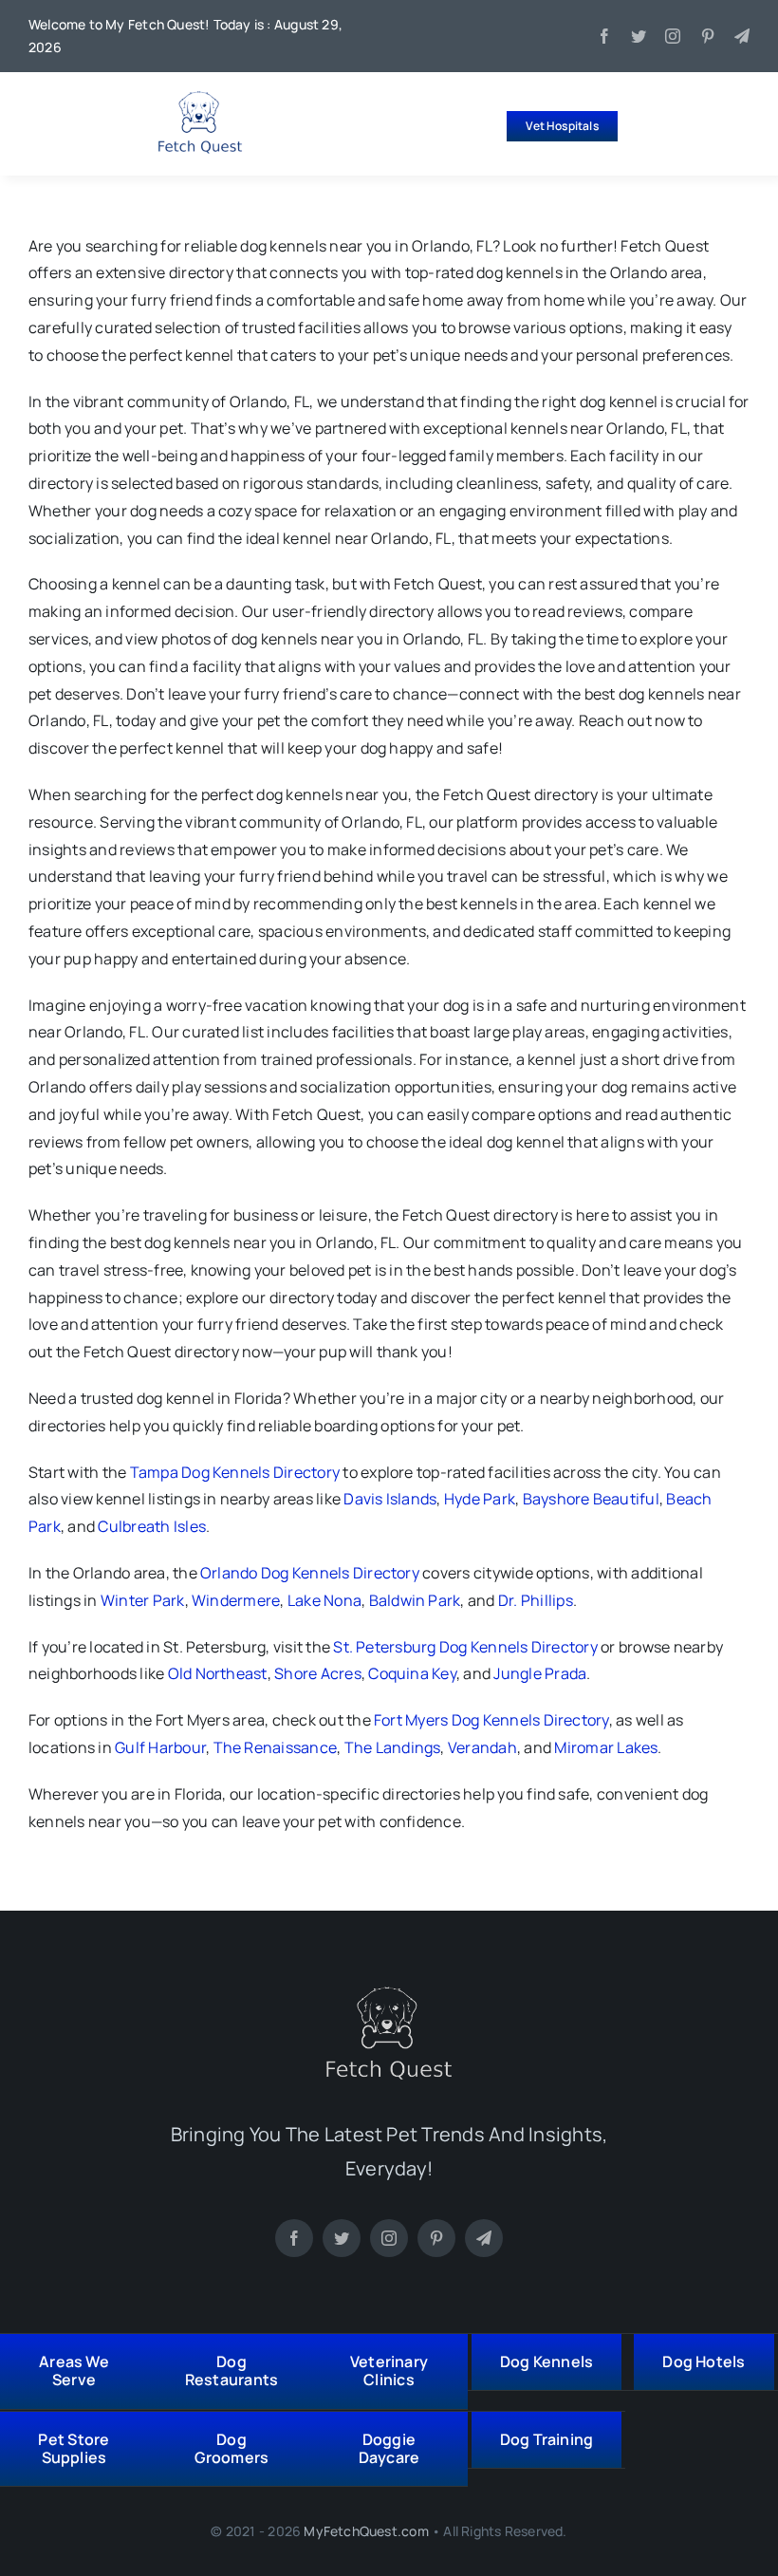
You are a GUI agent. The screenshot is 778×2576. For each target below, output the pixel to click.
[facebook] (604, 36)
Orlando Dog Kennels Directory (310, 1573)
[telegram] (742, 36)
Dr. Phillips (536, 1600)
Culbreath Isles (152, 1526)
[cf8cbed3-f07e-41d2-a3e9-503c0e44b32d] (389, 1994)
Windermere (236, 1600)
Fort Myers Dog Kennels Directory (491, 1720)
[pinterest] (708, 36)
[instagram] (673, 36)
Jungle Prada (540, 1673)
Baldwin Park (415, 1600)
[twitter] (639, 36)
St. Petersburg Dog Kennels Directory (465, 1647)
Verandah (482, 1747)
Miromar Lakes (606, 1747)
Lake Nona (324, 1600)
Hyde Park (480, 1499)
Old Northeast (218, 1673)
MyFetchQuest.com (366, 2531)
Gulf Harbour (160, 1747)
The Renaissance (276, 1747)
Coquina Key (412, 1673)
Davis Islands (390, 1499)
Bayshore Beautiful (591, 1499)
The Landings (393, 1747)
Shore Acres (318, 1673)
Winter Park (143, 1600)
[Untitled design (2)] (200, 99)
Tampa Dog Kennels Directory (235, 1472)
